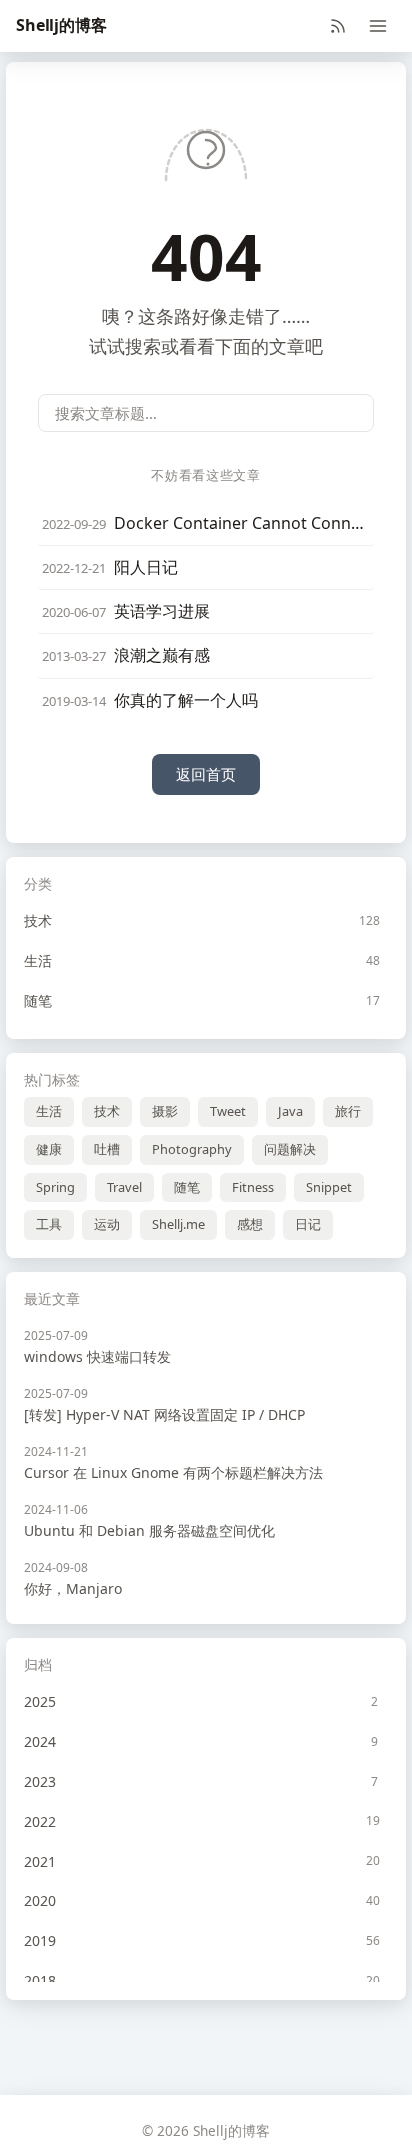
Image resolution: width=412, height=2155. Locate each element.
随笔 (187, 1187)
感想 (250, 1224)
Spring (55, 1187)
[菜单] (378, 26)
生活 (49, 1111)
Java (290, 1111)
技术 (107, 1111)
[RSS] (338, 26)
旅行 (348, 1111)
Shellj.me (178, 1224)
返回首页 (206, 774)
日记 (308, 1224)
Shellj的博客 (61, 25)
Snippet (329, 1187)
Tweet (228, 1111)
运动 (107, 1224)
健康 (49, 1149)
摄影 (165, 1111)
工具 (49, 1224)
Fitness (253, 1187)
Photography (192, 1149)
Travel (124, 1187)
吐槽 (107, 1149)
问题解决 (290, 1149)
